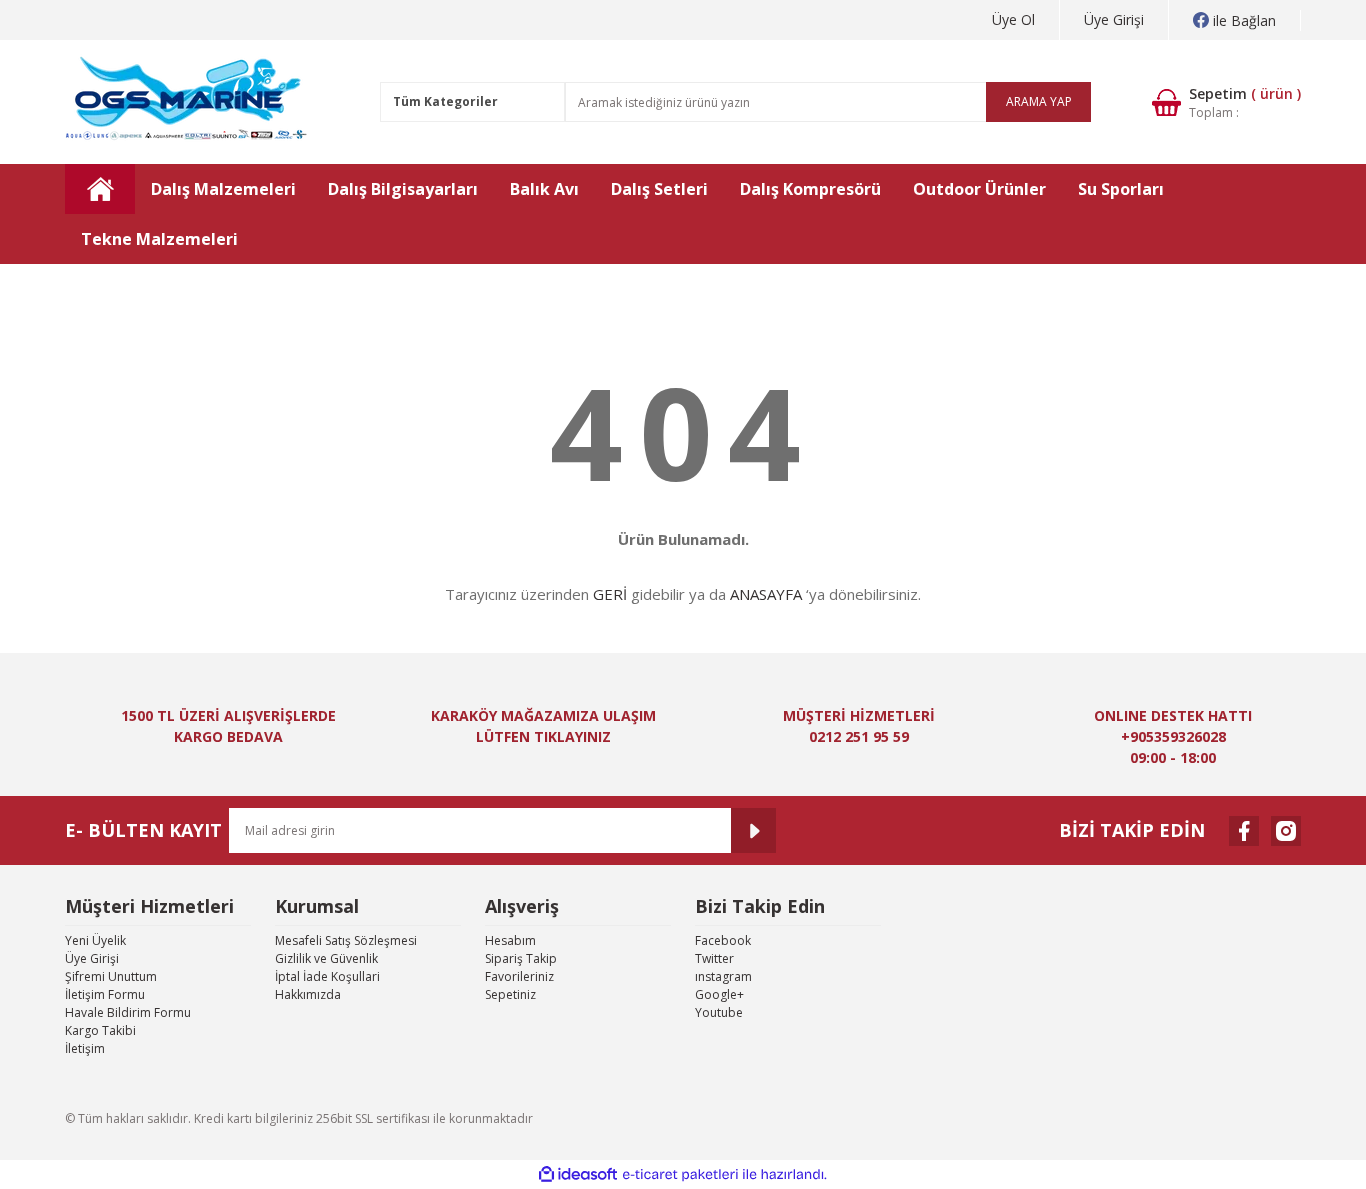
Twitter (714, 958)
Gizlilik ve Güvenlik (326, 958)
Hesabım (510, 940)
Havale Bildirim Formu (128, 1012)
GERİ (610, 594)
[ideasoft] (578, 1174)
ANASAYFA (766, 594)
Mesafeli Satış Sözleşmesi (346, 940)
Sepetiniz (510, 994)
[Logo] (187, 102)
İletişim (85, 1048)
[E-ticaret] (680, 1175)
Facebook (723, 940)
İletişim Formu (105, 994)
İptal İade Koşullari (327, 976)
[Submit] (753, 830)
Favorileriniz (519, 976)
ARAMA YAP (1039, 101)
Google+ (719, 994)
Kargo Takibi (100, 1030)
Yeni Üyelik (95, 940)
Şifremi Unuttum (111, 976)
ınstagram (723, 976)
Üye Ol (1013, 19)
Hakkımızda (308, 994)
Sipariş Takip (521, 958)
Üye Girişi (1114, 19)
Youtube (719, 1012)
